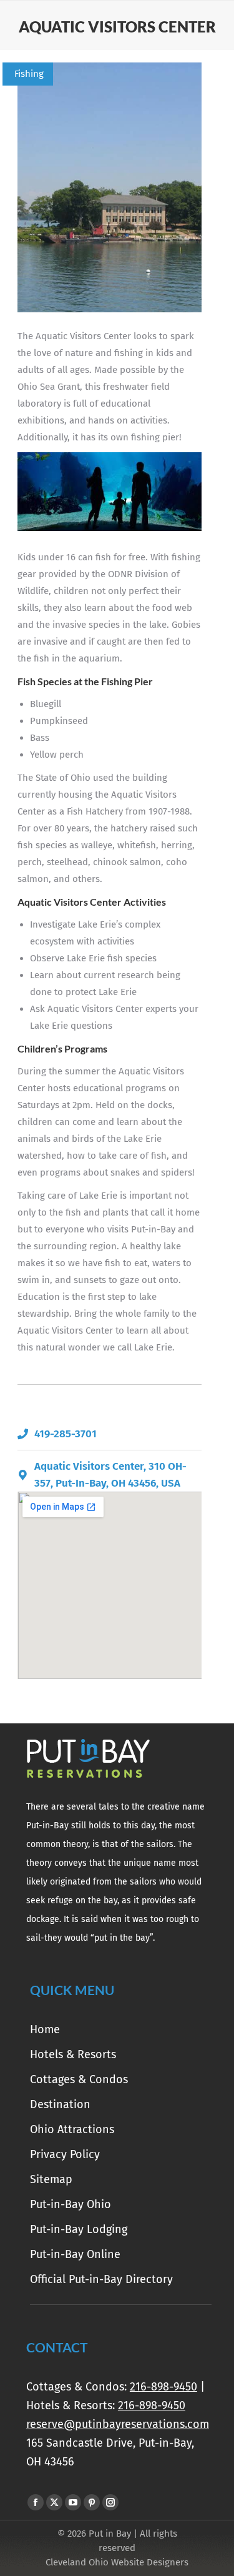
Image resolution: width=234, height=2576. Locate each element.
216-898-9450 (163, 2387)
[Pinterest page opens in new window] (92, 2502)
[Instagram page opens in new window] (110, 2502)
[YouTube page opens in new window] (73, 2502)
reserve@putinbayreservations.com (118, 2424)
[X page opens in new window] (54, 2502)
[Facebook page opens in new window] (36, 2502)
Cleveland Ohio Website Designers (117, 2562)
